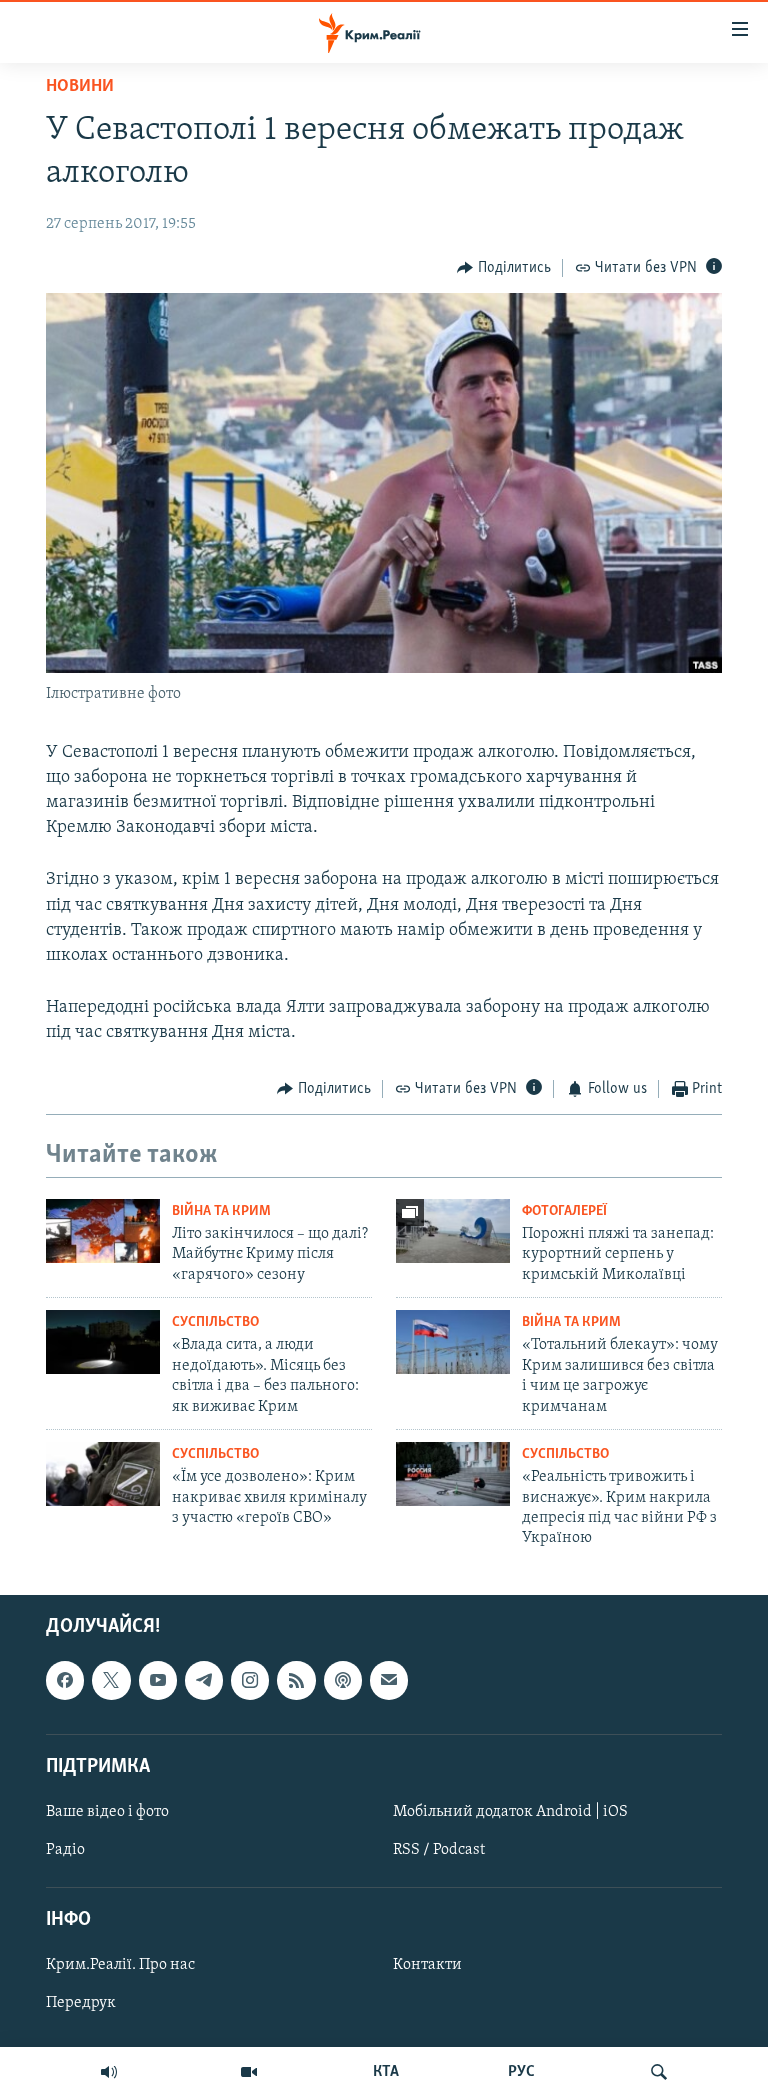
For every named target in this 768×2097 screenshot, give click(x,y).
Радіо (65, 1850)
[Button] (504, 268)
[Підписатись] (389, 1680)
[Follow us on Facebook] (65, 1680)
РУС (521, 2072)
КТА (386, 2072)
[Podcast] (343, 1680)
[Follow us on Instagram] (250, 1680)
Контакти (427, 1965)
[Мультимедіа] (249, 2072)
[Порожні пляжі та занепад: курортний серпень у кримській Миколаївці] (453, 1231)
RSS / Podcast (439, 1850)
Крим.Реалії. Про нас (120, 1965)
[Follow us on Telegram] (204, 1680)
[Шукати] (659, 2072)
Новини (80, 87)
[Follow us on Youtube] (158, 1680)
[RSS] (296, 1680)
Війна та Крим (221, 1211)
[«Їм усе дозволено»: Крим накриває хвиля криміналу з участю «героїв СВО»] (103, 1474)
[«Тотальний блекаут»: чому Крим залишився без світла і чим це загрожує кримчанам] (453, 1342)
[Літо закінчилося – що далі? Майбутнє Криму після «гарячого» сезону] (103, 1231)
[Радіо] (109, 2072)
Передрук (81, 2003)
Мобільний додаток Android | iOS (510, 1812)
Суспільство (215, 1322)
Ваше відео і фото (107, 1812)
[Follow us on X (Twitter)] (111, 1680)
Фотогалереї (564, 1211)
